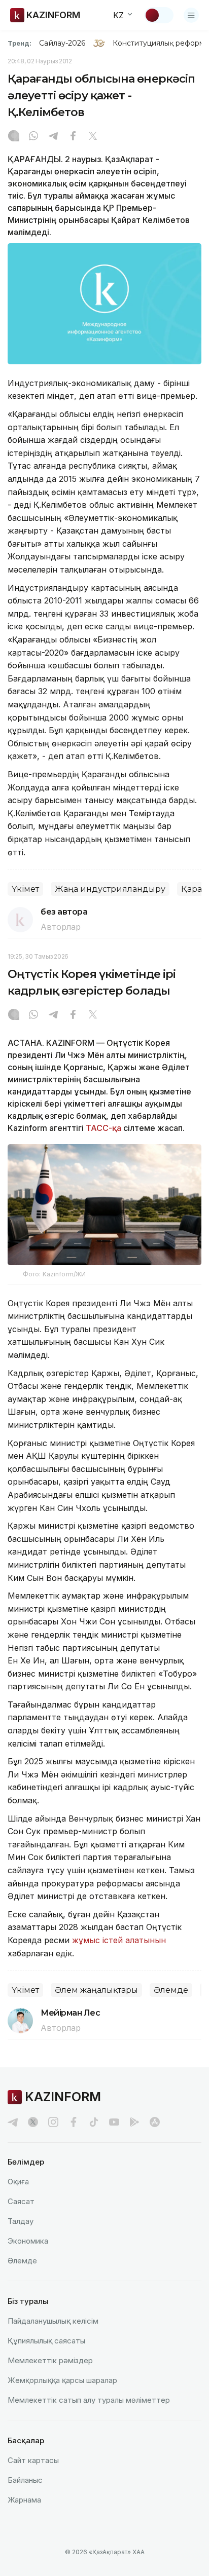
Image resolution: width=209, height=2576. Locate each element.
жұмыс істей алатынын (119, 1940)
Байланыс (25, 2480)
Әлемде (171, 1990)
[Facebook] (73, 137)
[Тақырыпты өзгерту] (159, 15)
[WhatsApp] (33, 137)
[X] (93, 137)
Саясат (21, 2201)
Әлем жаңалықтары (96, 1990)
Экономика (28, 2241)
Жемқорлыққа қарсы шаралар (62, 2380)
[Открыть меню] (191, 15)
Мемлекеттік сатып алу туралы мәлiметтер (89, 2400)
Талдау (21, 2221)
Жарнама (24, 2500)
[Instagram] (14, 137)
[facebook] (74, 2122)
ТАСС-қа (103, 1128)
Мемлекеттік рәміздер (50, 2360)
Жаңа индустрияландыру (110, 889)
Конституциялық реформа (161, 43)
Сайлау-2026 (62, 43)
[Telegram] (53, 137)
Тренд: (20, 43)
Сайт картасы (33, 2460)
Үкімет (25, 889)
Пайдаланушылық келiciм (53, 2321)
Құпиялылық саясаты (46, 2341)
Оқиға (18, 2182)
